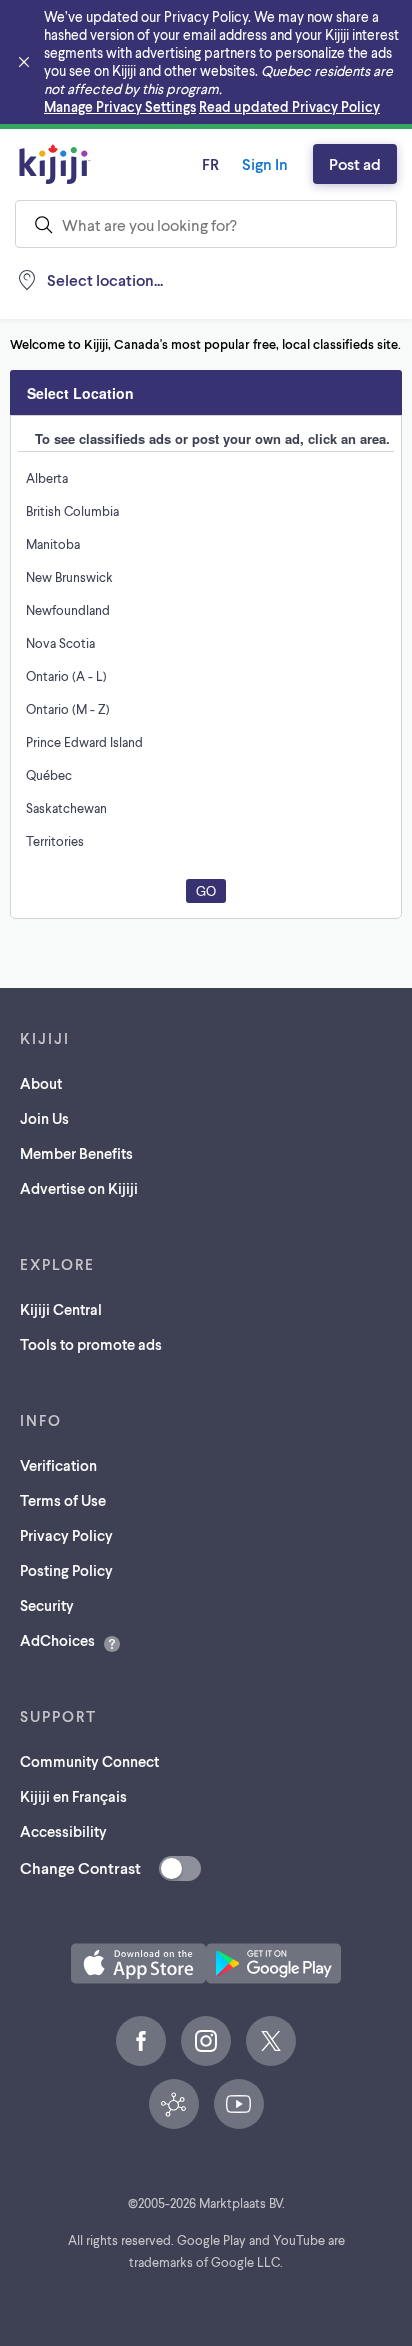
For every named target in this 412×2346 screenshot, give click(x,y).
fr (210, 163)
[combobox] (206, 224)
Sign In (265, 163)
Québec (49, 775)
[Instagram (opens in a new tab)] (206, 2041)
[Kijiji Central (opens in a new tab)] (174, 2104)
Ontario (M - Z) (68, 709)
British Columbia (72, 511)
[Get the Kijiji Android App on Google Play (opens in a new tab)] (273, 1963)
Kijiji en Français (73, 1796)
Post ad (355, 163)
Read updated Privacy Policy (289, 106)
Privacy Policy (66, 1535)
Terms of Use (63, 1500)
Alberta (47, 478)
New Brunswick (69, 577)
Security (47, 1605)
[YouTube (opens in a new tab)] (239, 2104)
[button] (138, 1963)
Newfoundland (68, 610)
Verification (58, 1465)
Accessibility (63, 1831)
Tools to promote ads (91, 1344)
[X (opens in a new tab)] (271, 2041)
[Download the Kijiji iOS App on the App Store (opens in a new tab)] (138, 1963)
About (41, 1083)
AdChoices (57, 1640)
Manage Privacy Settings (120, 106)
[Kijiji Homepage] (55, 164)
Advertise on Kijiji (79, 1188)
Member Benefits (76, 1153)
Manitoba (53, 544)
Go (206, 890)
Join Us (44, 1118)
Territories (55, 841)
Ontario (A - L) (66, 676)
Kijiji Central (61, 1309)
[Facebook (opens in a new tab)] (141, 2041)
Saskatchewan (66, 808)
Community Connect (89, 1761)
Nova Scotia (60, 643)
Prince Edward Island (84, 742)
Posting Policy (66, 1570)
